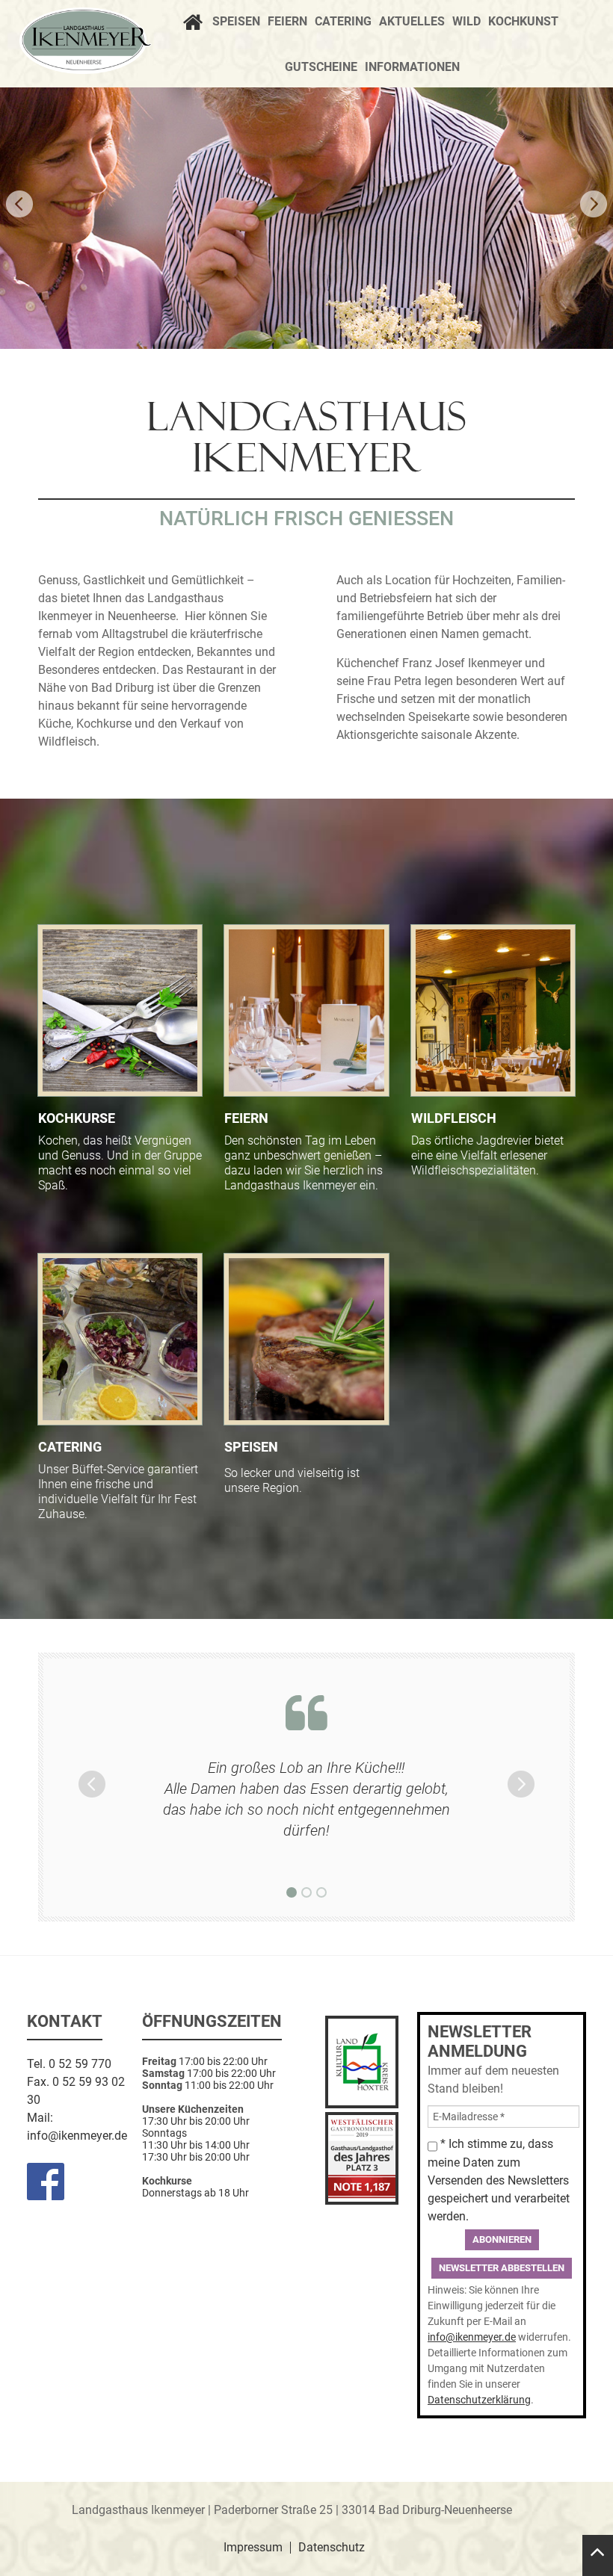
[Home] (196, 24)
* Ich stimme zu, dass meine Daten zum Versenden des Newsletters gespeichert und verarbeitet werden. (499, 2180)
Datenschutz (332, 2548)
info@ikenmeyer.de (77, 2136)
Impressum (253, 2548)
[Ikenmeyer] (86, 41)
